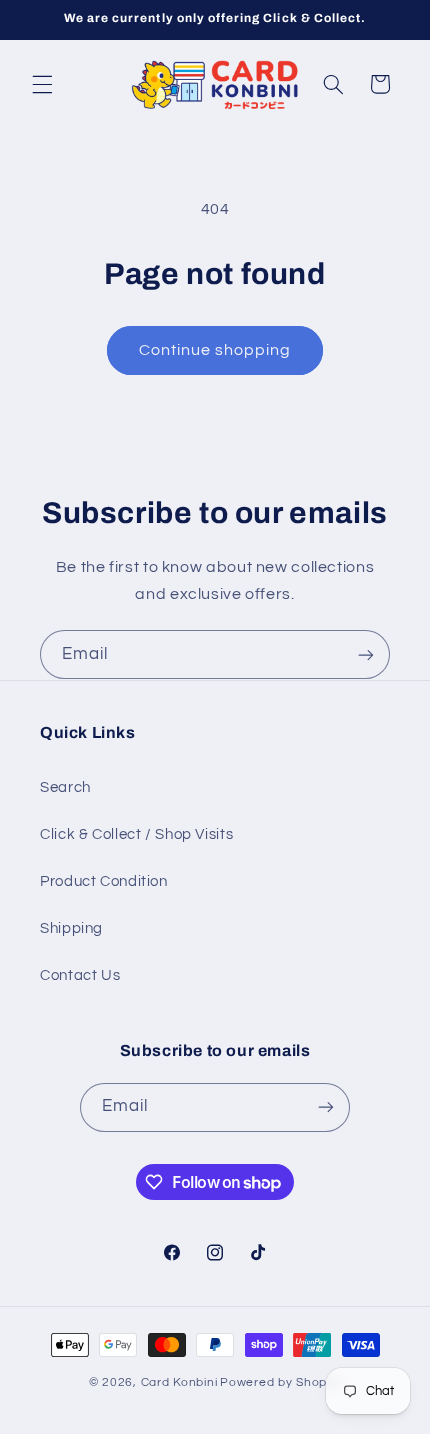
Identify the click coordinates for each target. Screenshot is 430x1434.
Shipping (71, 928)
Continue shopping (215, 350)
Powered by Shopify (280, 1382)
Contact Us (80, 975)
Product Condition (104, 881)
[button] (42, 84)
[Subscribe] (366, 654)
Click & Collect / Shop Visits (136, 834)
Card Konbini (179, 1382)
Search (65, 787)
